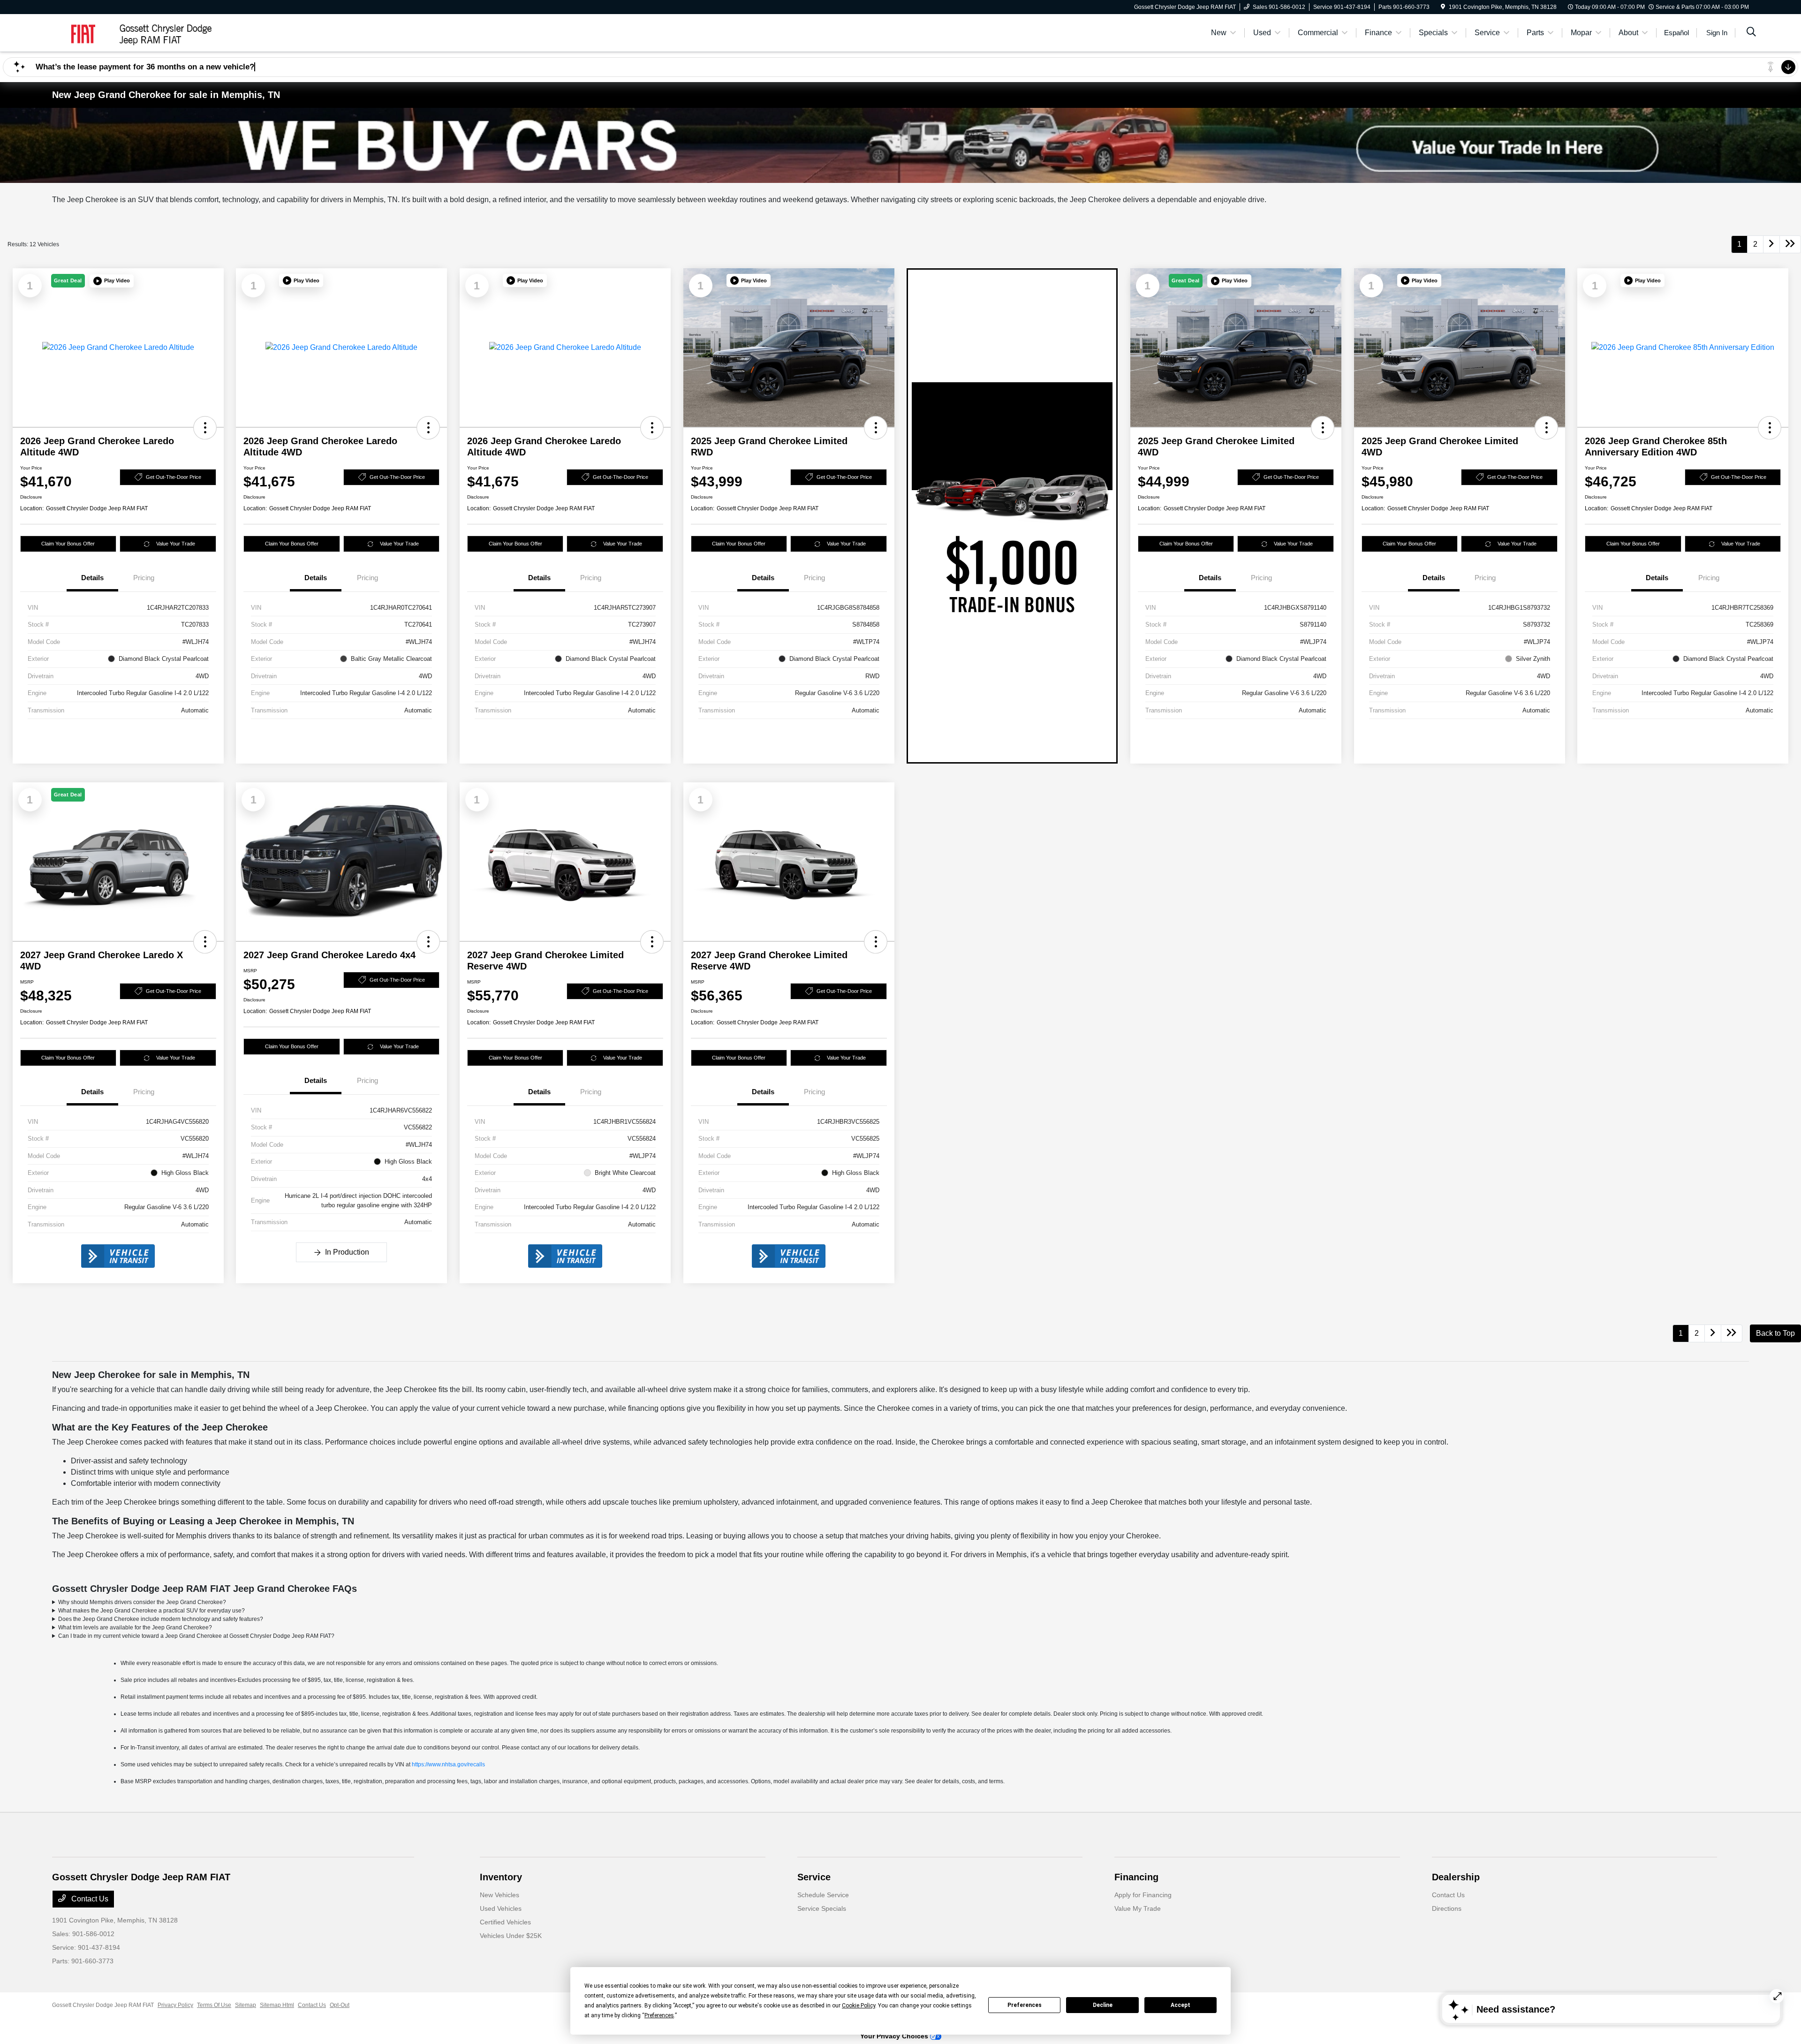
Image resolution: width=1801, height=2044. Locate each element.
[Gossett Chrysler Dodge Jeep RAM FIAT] (133, 32)
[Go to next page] (1771, 244)
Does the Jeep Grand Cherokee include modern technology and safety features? (161, 1619)
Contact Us (89, 1899)
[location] (1443, 7)
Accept (1180, 2005)
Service (814, 1877)
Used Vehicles (501, 1908)
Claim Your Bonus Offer (68, 544)
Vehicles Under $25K (511, 1936)
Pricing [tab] (144, 578)
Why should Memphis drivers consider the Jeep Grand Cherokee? (142, 1602)
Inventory (501, 1877)
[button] (112, 281)
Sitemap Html (277, 2005)
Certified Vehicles (505, 1922)
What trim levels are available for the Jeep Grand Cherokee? (135, 1628)
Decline (1103, 2005)
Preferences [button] (659, 2015)
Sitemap (246, 2005)
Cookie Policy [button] (859, 2006)
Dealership (1456, 1877)
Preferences (1025, 2005)
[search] (1751, 33)
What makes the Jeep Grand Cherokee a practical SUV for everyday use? (151, 1611)
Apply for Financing (1143, 1895)
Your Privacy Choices (895, 2036)
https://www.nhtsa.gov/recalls (448, 1764)
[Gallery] (900, 145)
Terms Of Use (214, 2005)
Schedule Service (823, 1895)
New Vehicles (499, 1895)
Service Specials (822, 1908)
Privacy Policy (175, 2005)
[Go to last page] (1790, 244)
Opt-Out (340, 2005)
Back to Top (1775, 1333)
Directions (1447, 1908)
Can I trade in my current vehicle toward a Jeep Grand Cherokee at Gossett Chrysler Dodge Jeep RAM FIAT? (196, 1636)
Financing (1136, 1877)
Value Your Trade (176, 544)
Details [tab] (92, 578)
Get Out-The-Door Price (174, 477)
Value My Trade (1138, 1908)
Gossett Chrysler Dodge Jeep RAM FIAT (103, 2005)
